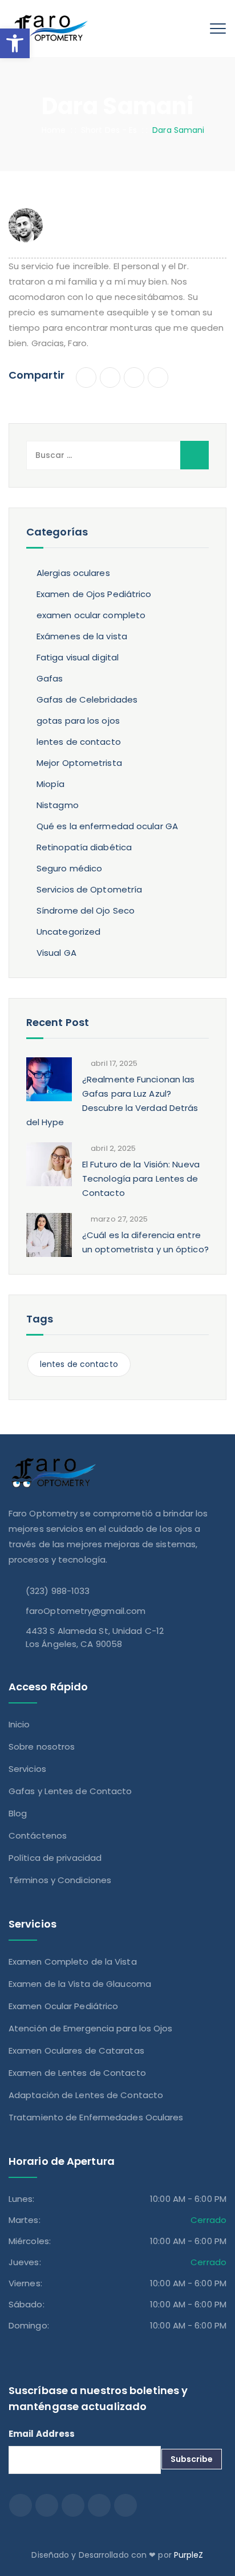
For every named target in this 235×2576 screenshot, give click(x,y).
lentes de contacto (79, 742)
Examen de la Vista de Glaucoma (80, 1984)
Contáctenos (38, 1835)
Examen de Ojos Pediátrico (94, 594)
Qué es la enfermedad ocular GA (107, 826)
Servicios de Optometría (89, 889)
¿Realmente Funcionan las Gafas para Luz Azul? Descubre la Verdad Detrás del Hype (112, 1101)
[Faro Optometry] (49, 29)
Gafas (50, 678)
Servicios (27, 1769)
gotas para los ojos (78, 721)
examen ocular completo (91, 615)
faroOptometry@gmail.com (86, 1611)
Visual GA (56, 953)
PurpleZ (189, 2555)
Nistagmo (58, 805)
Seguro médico (69, 868)
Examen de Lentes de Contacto (77, 2073)
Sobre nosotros (42, 1747)
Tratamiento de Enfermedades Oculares (96, 2117)
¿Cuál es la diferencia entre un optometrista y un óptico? (145, 1242)
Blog (18, 1813)
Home (52, 130)
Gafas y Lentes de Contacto (70, 1791)
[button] (15, 43)
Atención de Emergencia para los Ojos (91, 2028)
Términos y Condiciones (60, 1880)
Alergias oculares (73, 573)
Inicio (19, 1724)
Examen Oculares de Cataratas (76, 2050)
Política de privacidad (55, 1858)
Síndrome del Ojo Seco (86, 910)
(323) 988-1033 (58, 1591)
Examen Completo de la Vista (73, 1962)
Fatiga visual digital (78, 657)
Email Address (42, 2434)
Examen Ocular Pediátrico (63, 2006)
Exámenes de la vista (82, 636)
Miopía (51, 784)
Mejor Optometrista (79, 763)
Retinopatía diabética (84, 847)
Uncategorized (68, 932)
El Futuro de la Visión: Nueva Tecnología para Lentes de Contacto (141, 1179)
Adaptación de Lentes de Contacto (86, 2095)
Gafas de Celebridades (87, 699)
